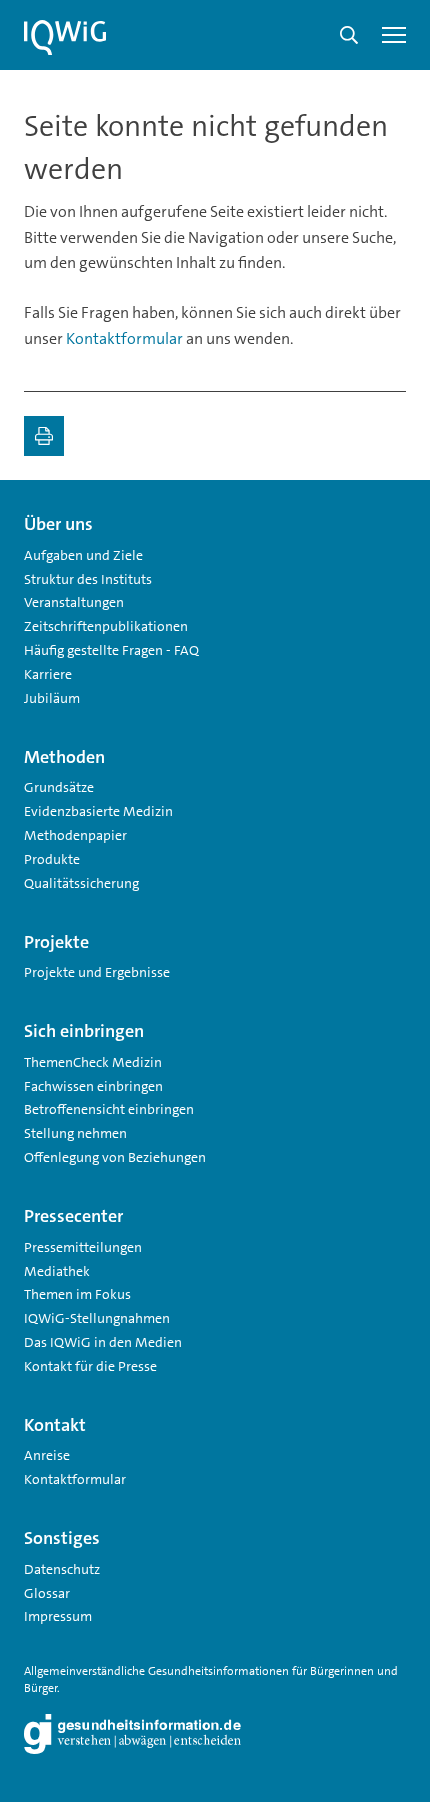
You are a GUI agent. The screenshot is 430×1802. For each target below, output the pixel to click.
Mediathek (57, 1271)
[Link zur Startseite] (65, 38)
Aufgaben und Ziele (83, 555)
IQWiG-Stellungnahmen (97, 1318)
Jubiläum (52, 698)
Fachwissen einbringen (93, 1086)
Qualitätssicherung (81, 883)
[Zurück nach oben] (386, 516)
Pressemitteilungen (83, 1247)
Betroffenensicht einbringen (109, 1109)
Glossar (47, 1593)
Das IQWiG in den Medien (103, 1342)
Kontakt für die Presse (90, 1366)
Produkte (52, 859)
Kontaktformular (124, 338)
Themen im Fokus (77, 1294)
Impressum (58, 1616)
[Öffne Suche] (349, 35)
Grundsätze (59, 787)
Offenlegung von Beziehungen (115, 1157)
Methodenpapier (75, 835)
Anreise (47, 1455)
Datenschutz (62, 1569)
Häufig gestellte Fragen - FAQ (111, 650)
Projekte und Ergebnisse (97, 972)
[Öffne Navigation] (394, 35)
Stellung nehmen (75, 1133)
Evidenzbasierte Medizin (98, 811)
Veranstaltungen (74, 602)
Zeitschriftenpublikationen (106, 626)
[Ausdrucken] (44, 436)
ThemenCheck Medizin (93, 1062)
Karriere (48, 674)
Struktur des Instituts (88, 579)
